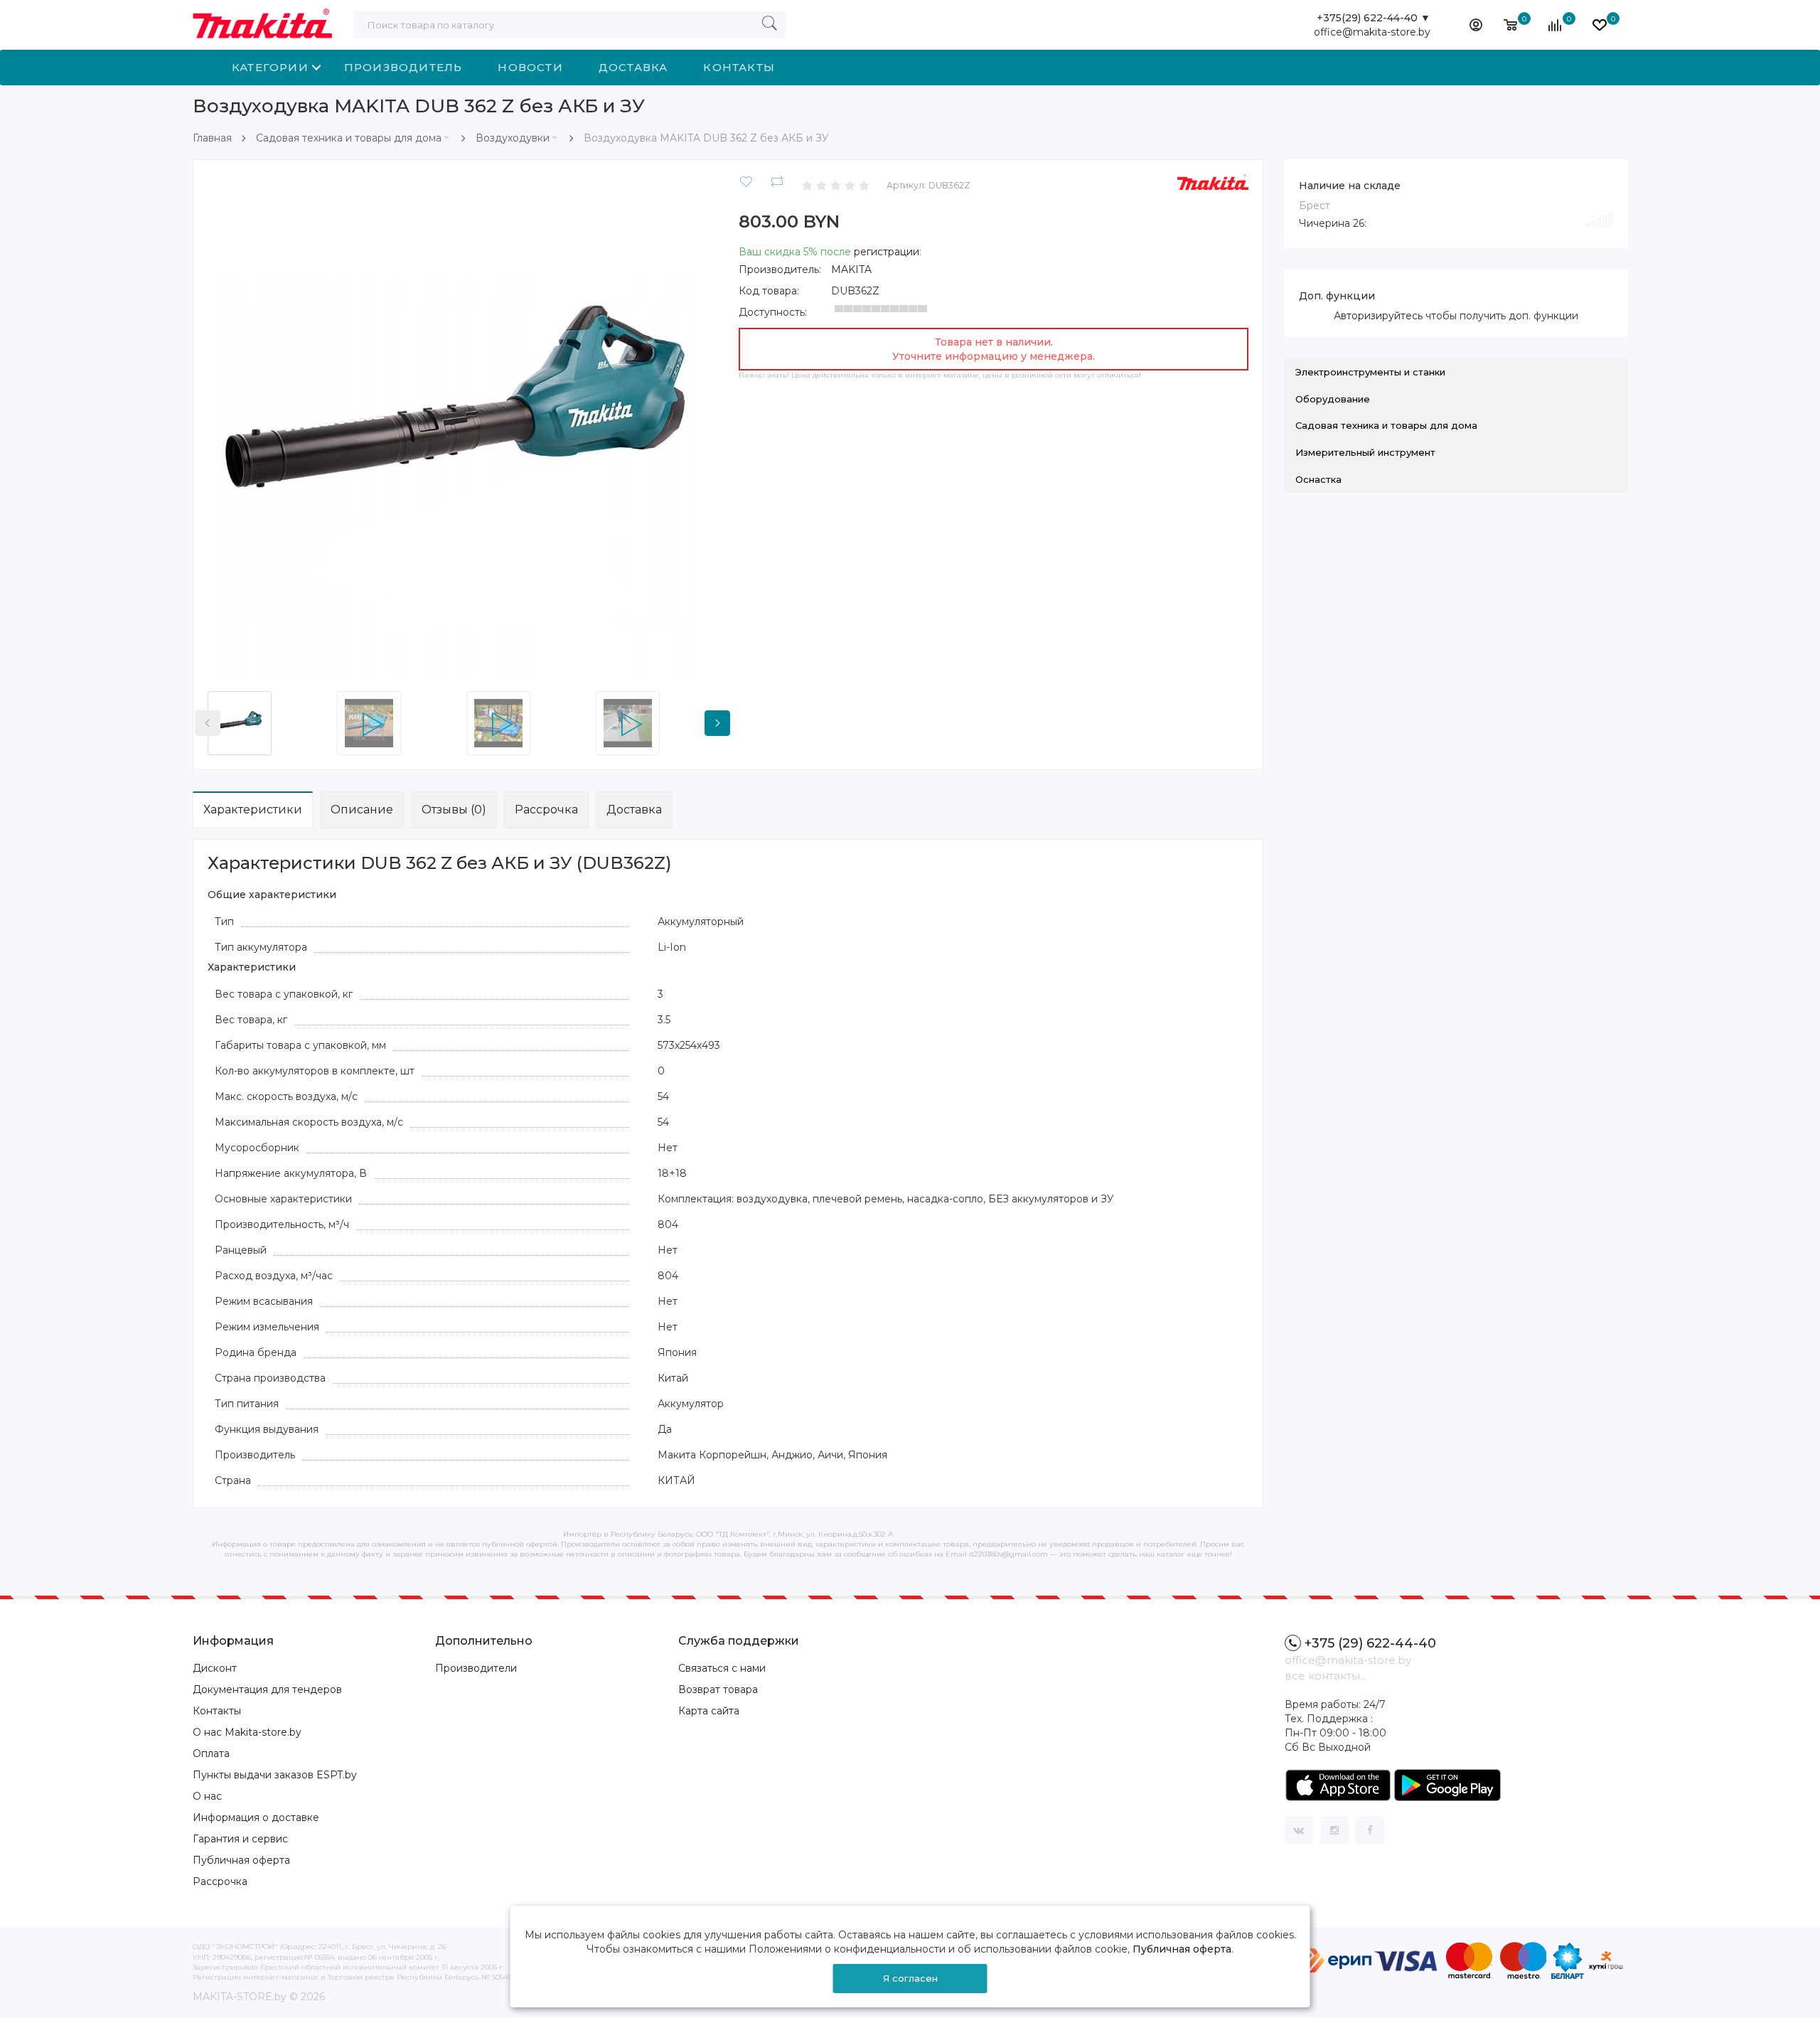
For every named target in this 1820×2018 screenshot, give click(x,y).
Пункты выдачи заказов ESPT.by (275, 1775)
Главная (212, 138)
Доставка (633, 67)
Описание (362, 810)
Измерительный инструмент (1365, 452)
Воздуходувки (513, 138)
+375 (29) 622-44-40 (1370, 1643)
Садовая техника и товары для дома (349, 138)
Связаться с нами (722, 1668)
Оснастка (1318, 479)
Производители (476, 1668)
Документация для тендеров (267, 1689)
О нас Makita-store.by (247, 1732)
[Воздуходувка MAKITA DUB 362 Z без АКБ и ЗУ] (462, 429)
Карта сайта (709, 1711)
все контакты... (1326, 1676)
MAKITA (851, 269)
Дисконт (215, 1668)
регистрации (887, 252)
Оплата (211, 1753)
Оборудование (1333, 399)
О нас (207, 1796)
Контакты (739, 67)
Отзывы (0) (454, 810)
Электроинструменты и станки (1370, 372)
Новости (530, 67)
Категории (270, 67)
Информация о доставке (256, 1817)
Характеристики (253, 810)
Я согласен (910, 1978)
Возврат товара (718, 1689)
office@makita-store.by (1372, 32)
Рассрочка (546, 810)
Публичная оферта (241, 1860)
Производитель (403, 67)
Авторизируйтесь (1378, 316)
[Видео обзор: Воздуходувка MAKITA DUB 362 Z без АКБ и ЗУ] (398, 723)
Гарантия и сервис (240, 1839)
